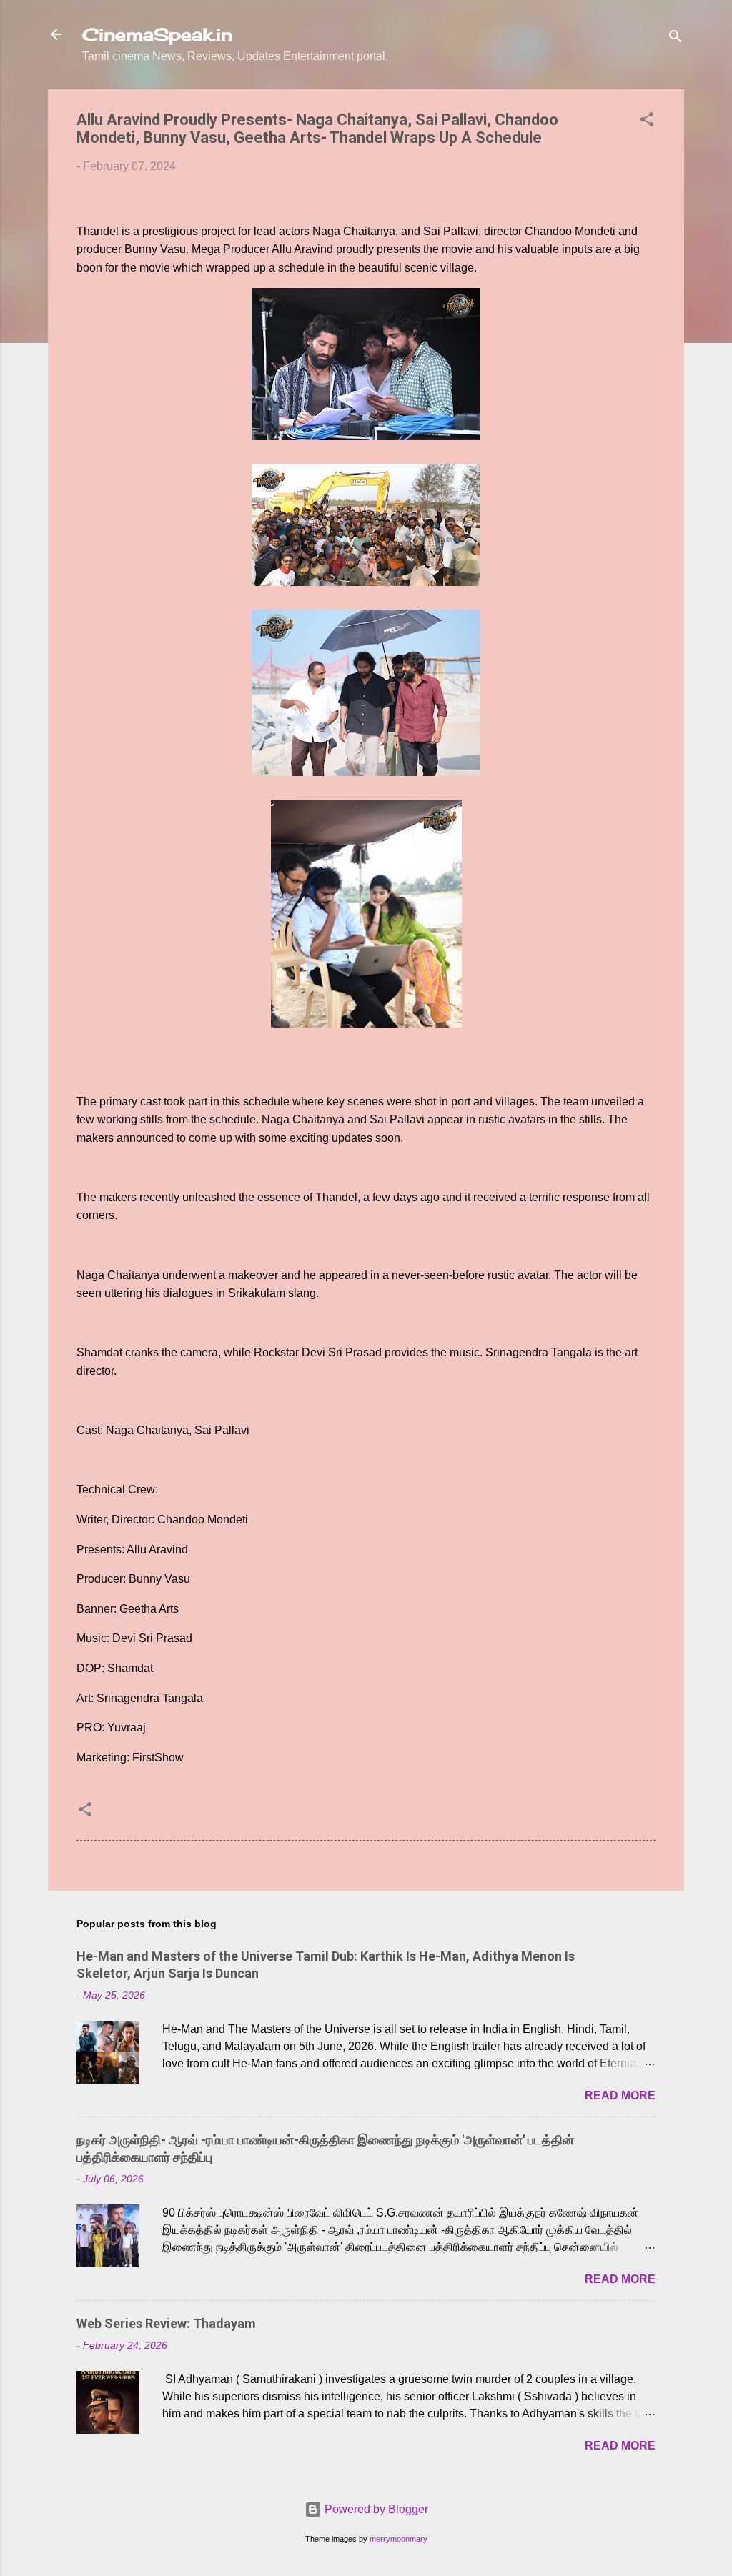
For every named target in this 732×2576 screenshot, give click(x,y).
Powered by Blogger (375, 2509)
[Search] (676, 39)
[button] (647, 122)
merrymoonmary (399, 2539)
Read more (620, 2095)
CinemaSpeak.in (157, 34)
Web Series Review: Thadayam (166, 2323)
